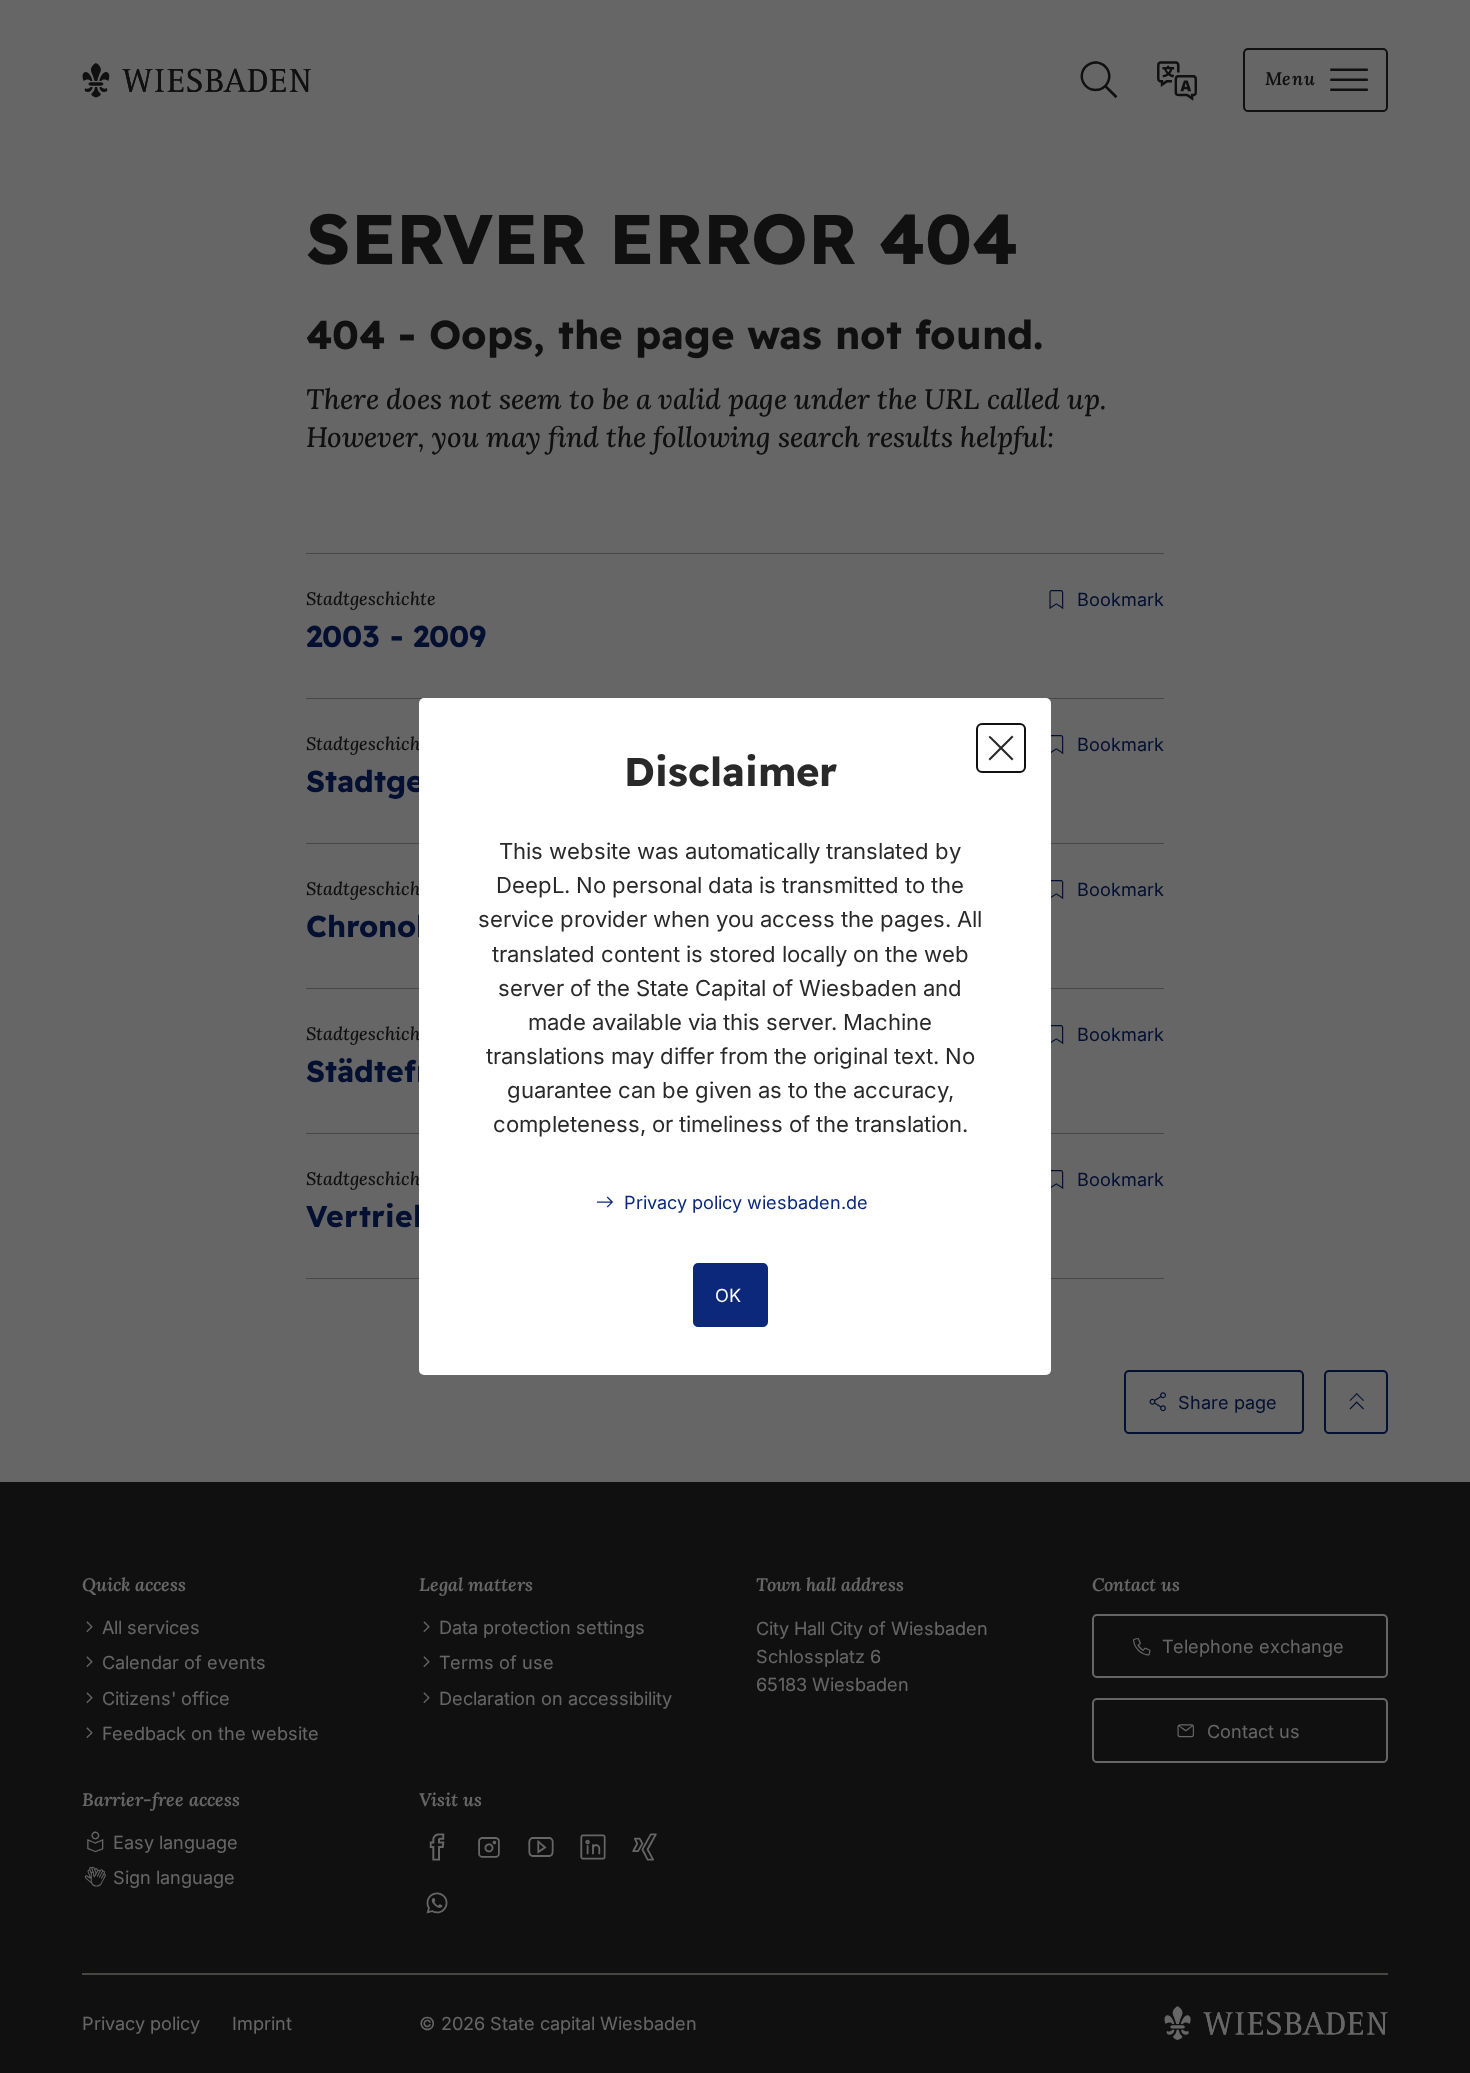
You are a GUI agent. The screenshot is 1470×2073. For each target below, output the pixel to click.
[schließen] (1001, 748)
